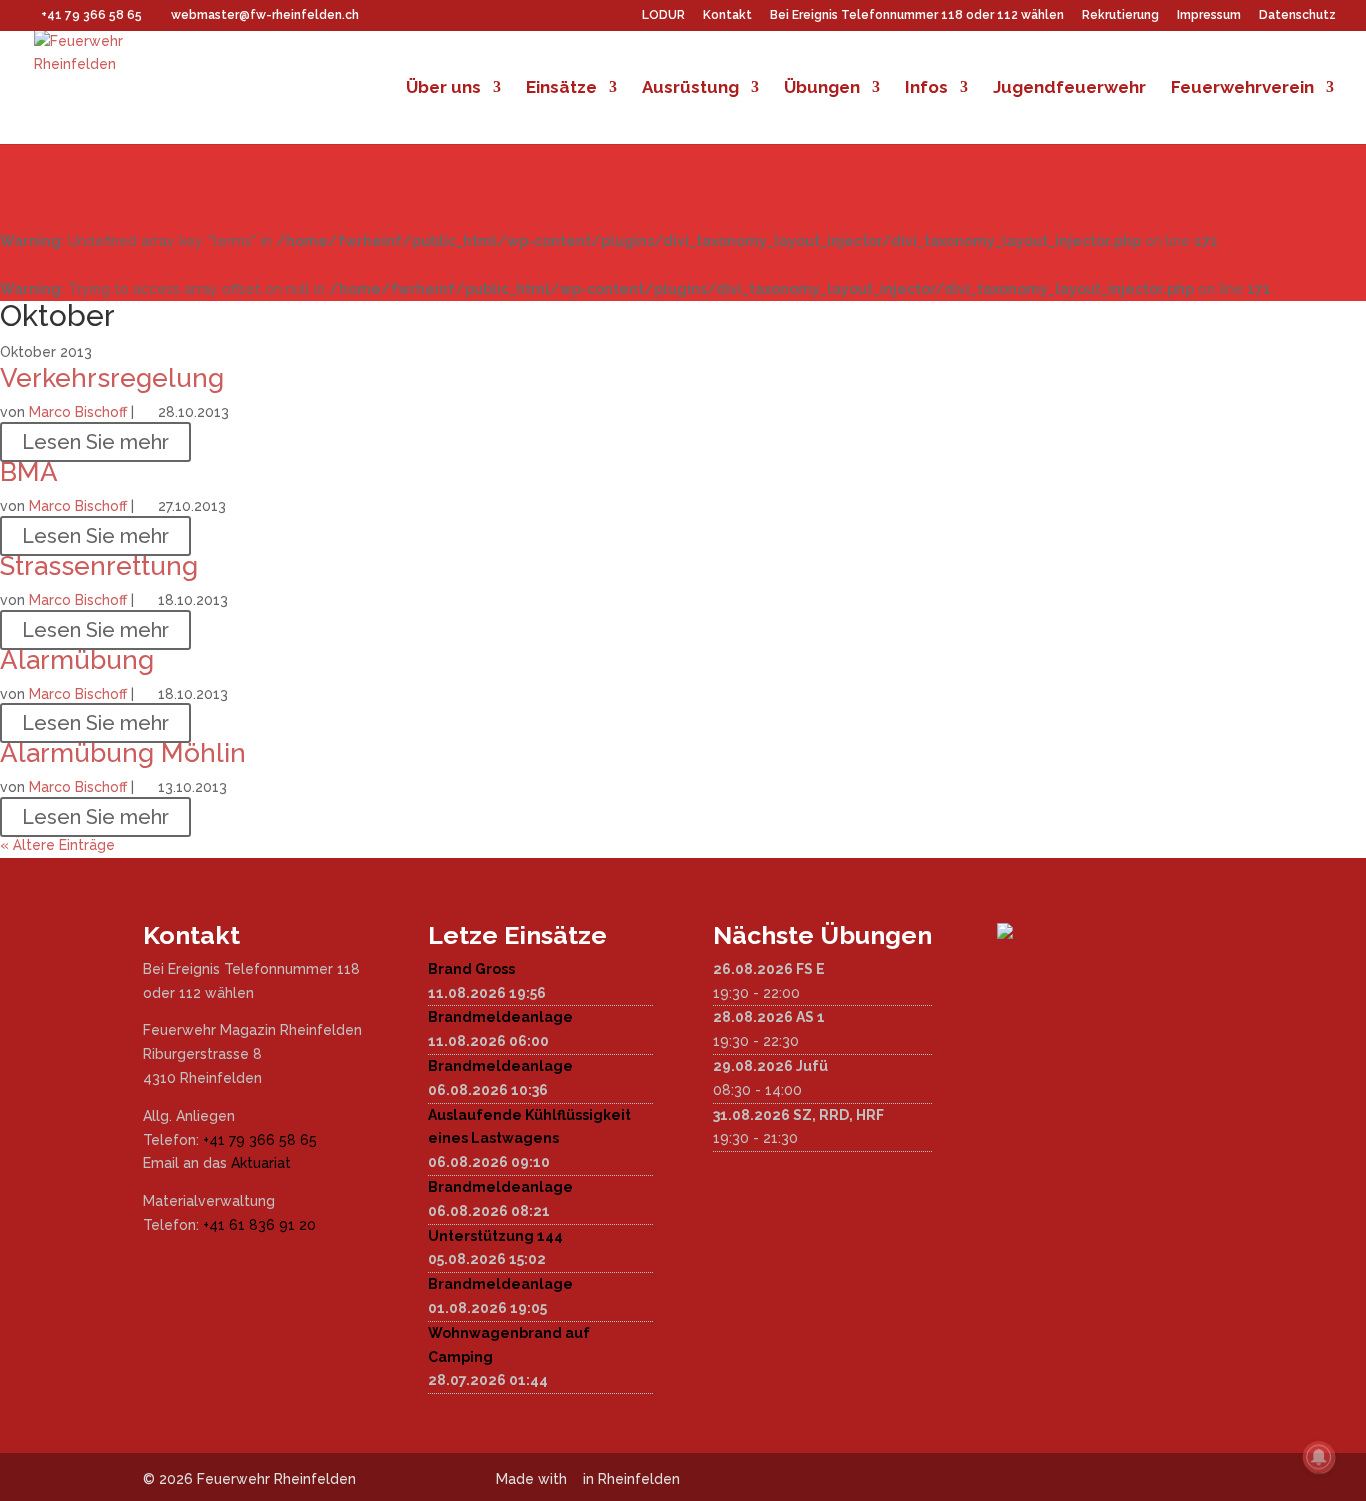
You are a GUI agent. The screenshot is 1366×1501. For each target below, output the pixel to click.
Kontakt (727, 15)
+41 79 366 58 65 (260, 1140)
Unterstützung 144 (495, 1236)
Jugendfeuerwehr (1069, 88)
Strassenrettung (99, 566)
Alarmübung (77, 660)
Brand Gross (471, 969)
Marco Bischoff (78, 412)
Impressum (1209, 15)
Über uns (443, 88)
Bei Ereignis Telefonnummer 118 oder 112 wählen (917, 15)
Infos (926, 88)
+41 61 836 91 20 (259, 1225)
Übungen (822, 88)
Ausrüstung (690, 88)
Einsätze (561, 88)
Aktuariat (261, 1163)
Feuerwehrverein (1242, 88)
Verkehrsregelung (112, 378)
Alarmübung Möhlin (123, 753)
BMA (29, 472)
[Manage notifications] (1319, 1457)
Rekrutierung (1120, 15)
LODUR (663, 15)
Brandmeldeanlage (500, 1017)
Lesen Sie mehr (95, 442)
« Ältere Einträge (57, 845)
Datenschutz (1297, 15)
